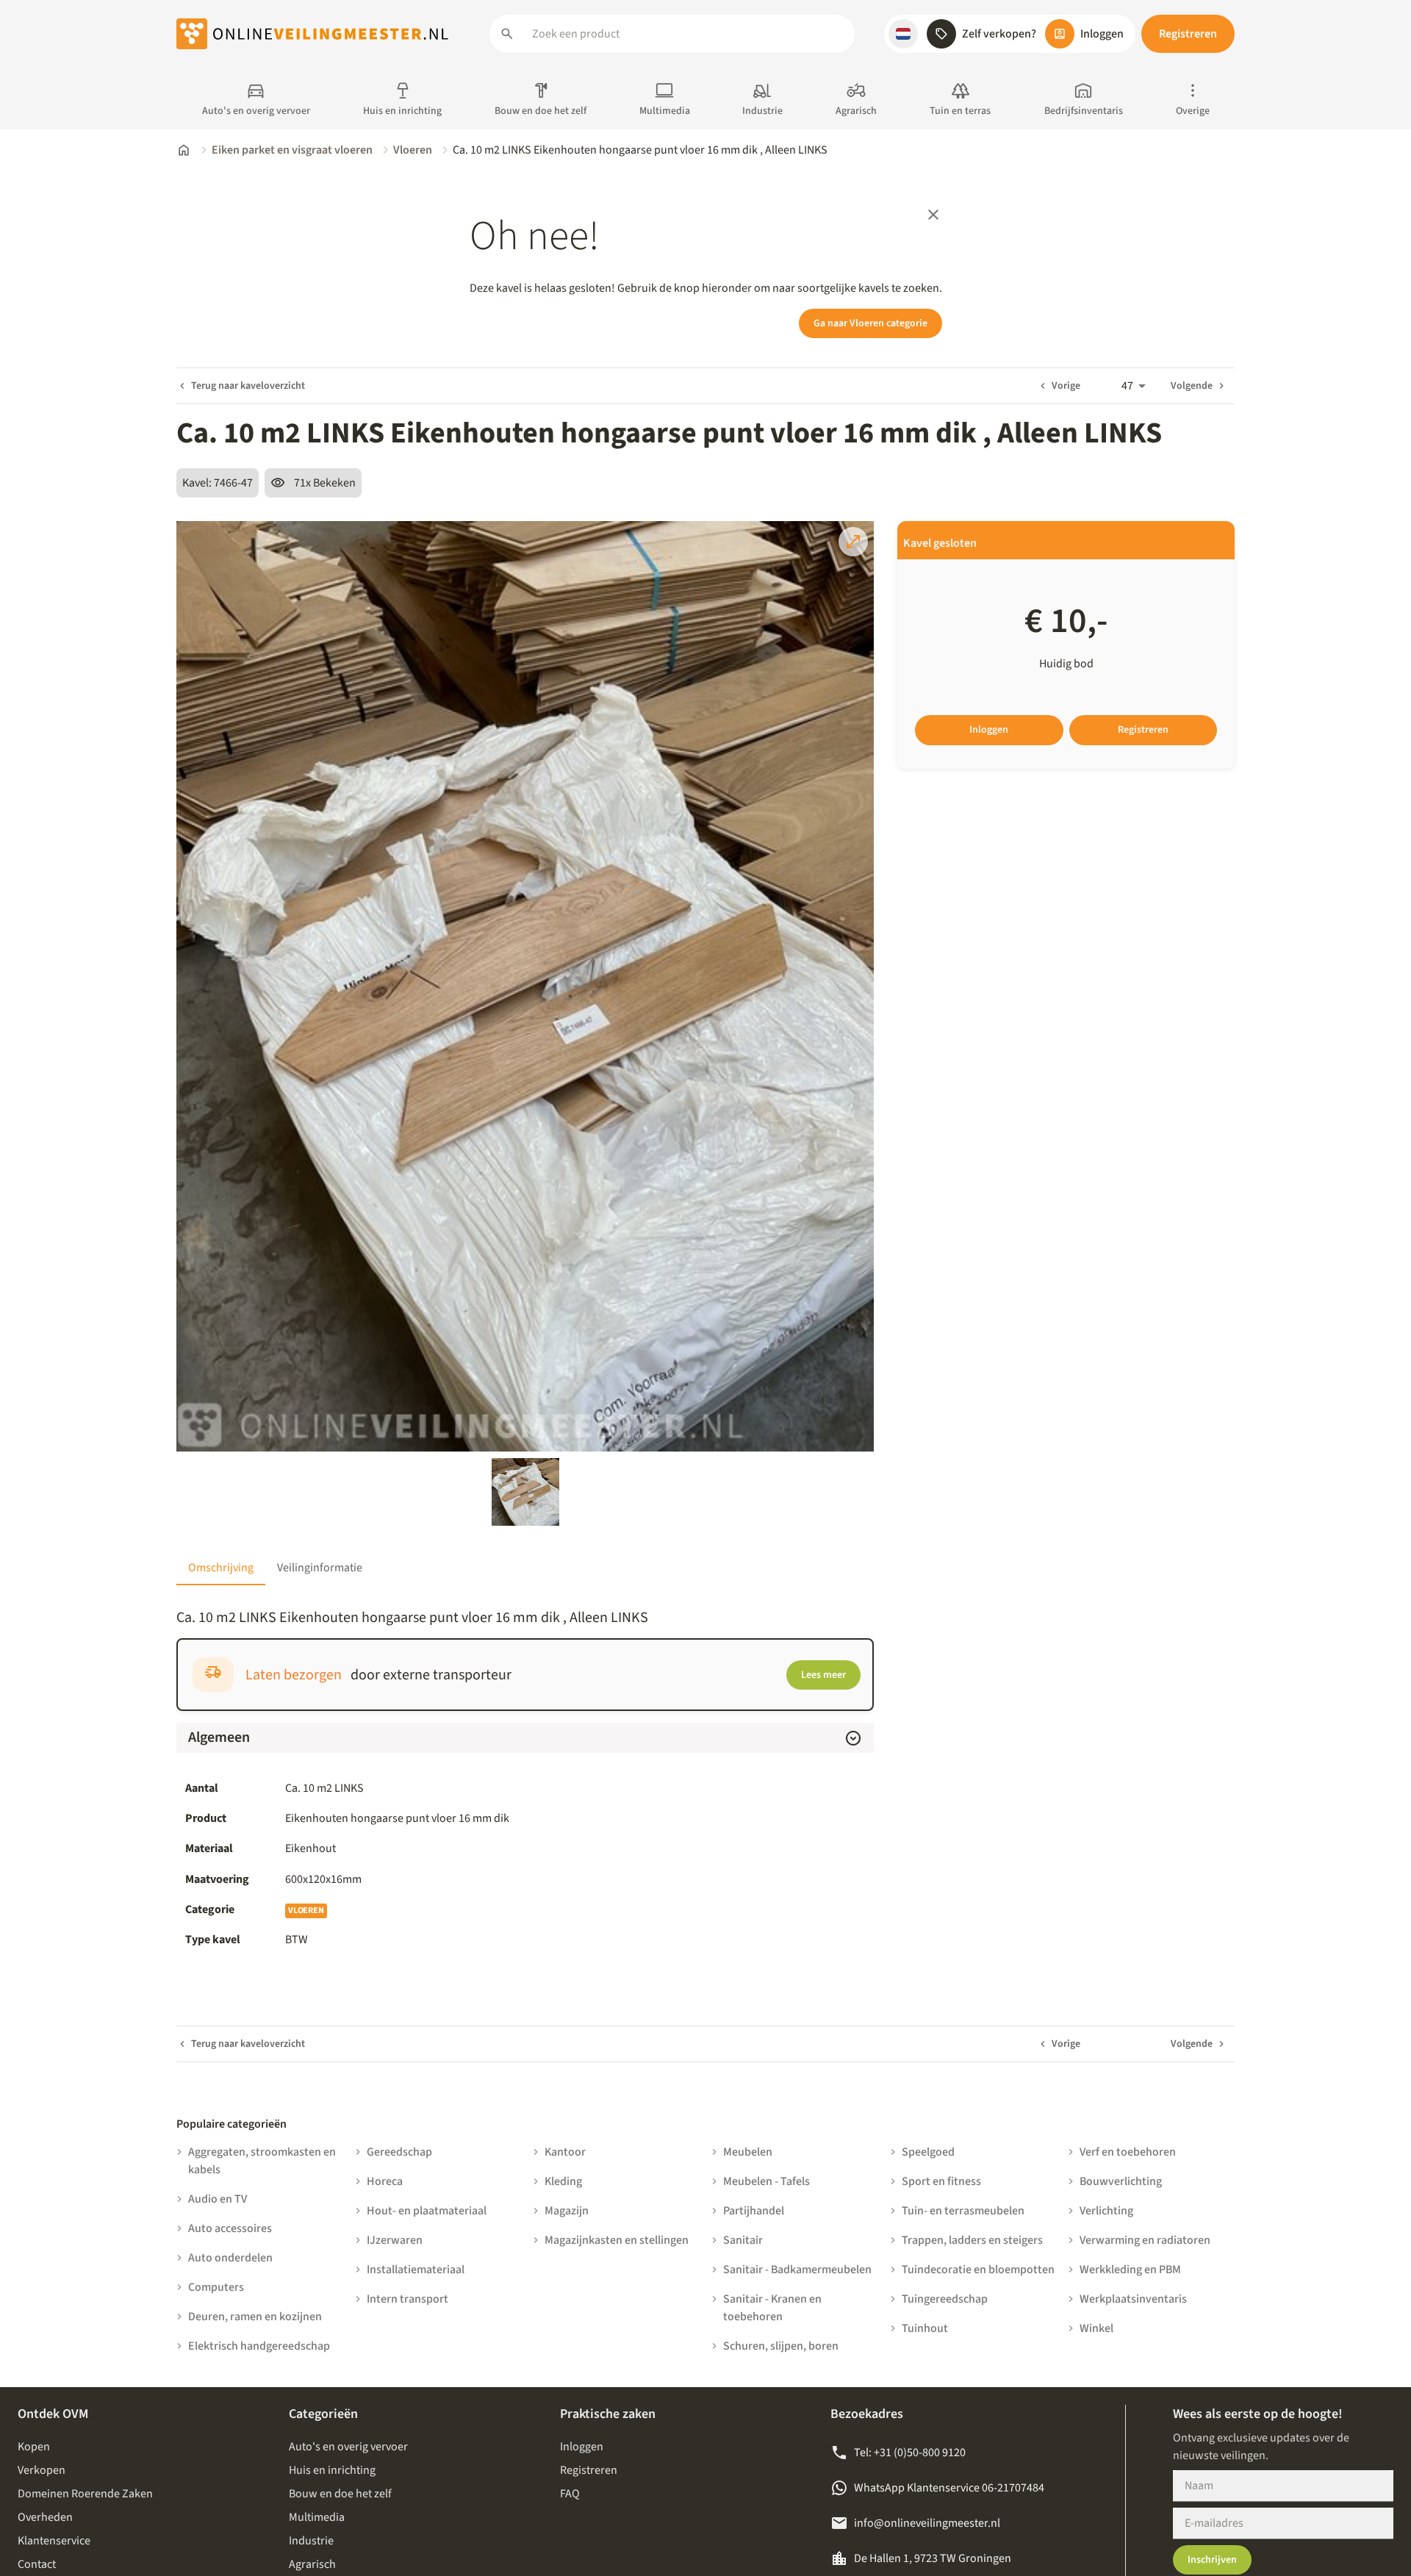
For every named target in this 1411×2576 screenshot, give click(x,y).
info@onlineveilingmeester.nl (927, 2523)
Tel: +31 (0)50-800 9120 (910, 2453)
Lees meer (823, 1675)
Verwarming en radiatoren (1145, 2240)
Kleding (563, 2181)
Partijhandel (754, 2211)
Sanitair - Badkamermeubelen (797, 2270)
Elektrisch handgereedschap (259, 2346)
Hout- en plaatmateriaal (427, 2211)
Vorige (1066, 386)
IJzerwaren (395, 2240)
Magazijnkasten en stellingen (617, 2240)
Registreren (1188, 34)
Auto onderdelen (230, 2258)
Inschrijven (1212, 2560)
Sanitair (743, 2240)
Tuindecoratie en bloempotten (978, 2270)
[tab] (221, 1568)
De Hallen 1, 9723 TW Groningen (933, 2558)
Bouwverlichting (1121, 2181)
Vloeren (413, 150)
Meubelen (748, 2152)
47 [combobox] (1127, 386)
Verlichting (1106, 2211)
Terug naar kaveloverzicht (248, 386)
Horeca (385, 2181)
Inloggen (989, 730)
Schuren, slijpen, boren (781, 2346)
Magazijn (567, 2211)
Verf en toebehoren (1128, 2152)
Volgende (1192, 386)
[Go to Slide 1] (525, 1492)
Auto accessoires (230, 2228)
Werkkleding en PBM (1130, 2270)
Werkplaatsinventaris (1133, 2299)
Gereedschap (399, 2152)
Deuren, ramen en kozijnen (255, 2317)
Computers (216, 2287)
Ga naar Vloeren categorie (870, 323)
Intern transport (407, 2299)
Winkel (1096, 2328)
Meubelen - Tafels (766, 2181)
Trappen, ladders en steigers (972, 2240)
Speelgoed (928, 2152)
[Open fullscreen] (853, 542)
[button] (903, 34)
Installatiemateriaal (416, 2270)
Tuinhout (925, 2328)
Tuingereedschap (945, 2299)
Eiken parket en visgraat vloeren (292, 150)
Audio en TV (218, 2199)
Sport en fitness (941, 2181)
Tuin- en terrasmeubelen (963, 2211)
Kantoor (565, 2152)
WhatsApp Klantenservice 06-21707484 (949, 2488)
